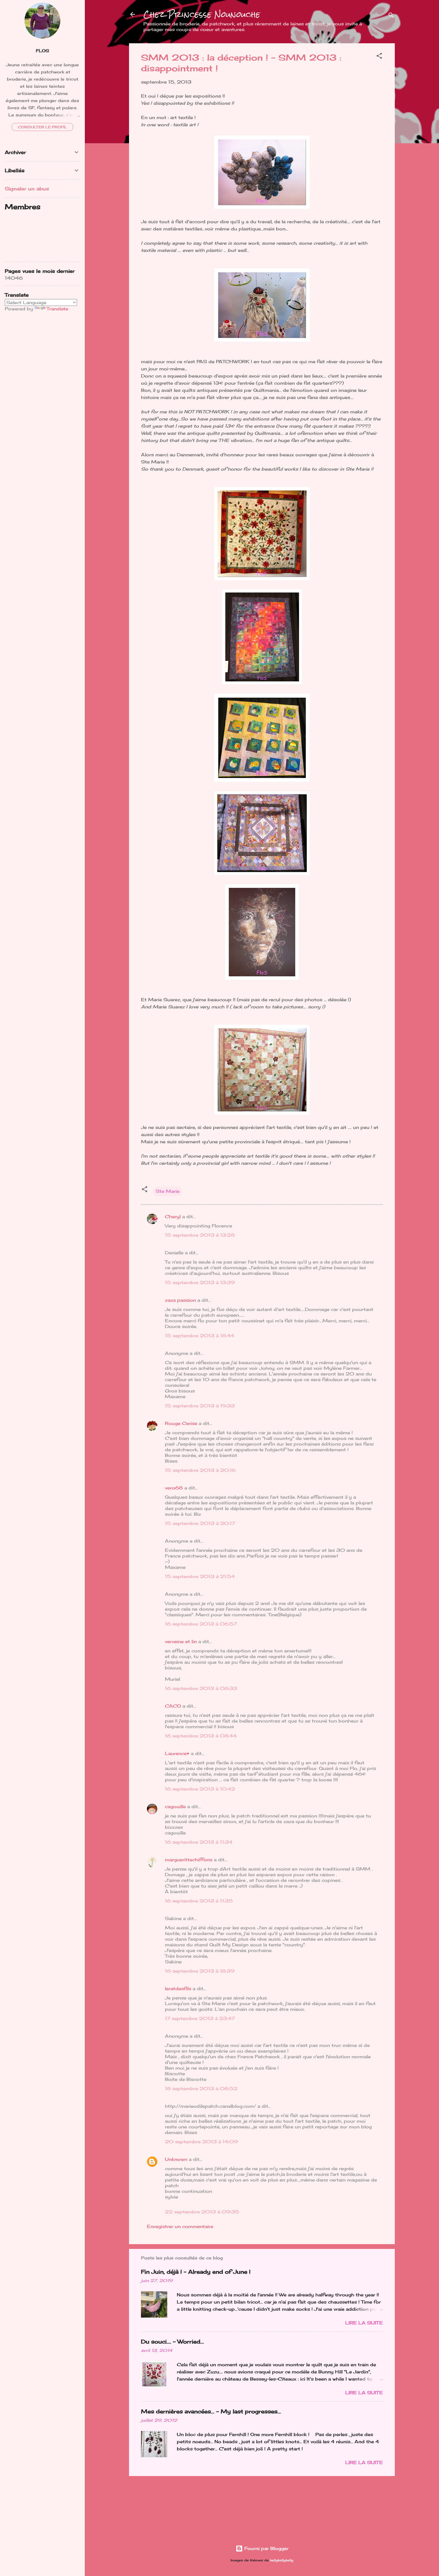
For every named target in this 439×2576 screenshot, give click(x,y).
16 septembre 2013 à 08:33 (201, 1688)
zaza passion (180, 1300)
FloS (42, 51)
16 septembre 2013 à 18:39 (200, 1971)
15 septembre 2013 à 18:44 (199, 1336)
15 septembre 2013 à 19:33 (200, 1406)
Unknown (176, 2159)
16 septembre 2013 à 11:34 (199, 1842)
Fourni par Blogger (266, 2548)
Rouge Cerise (181, 1423)
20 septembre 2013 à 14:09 (201, 2142)
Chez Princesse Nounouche (202, 14)
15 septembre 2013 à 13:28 (200, 1235)
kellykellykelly (282, 2560)
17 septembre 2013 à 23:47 (200, 2018)
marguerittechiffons (189, 1860)
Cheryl (173, 1217)
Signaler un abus (27, 189)
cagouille (175, 1807)
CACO (173, 1706)
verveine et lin (181, 1641)
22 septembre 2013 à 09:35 (202, 2212)
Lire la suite (364, 2323)
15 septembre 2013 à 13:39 (200, 1282)
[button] (379, 57)
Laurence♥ (177, 1753)
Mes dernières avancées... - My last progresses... (211, 2411)
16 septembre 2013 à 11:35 (199, 1901)
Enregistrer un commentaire (180, 2226)
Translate (57, 309)
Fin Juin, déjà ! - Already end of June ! (196, 2272)
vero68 (174, 1488)
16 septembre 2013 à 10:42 (200, 1789)
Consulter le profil (42, 127)
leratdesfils (178, 1989)
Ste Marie (168, 1191)
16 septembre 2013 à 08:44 (201, 1736)
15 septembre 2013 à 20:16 (200, 1470)
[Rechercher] (391, 16)
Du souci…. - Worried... (172, 2341)
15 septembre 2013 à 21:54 (200, 1576)
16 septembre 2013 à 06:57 (201, 1624)
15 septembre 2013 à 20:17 (200, 1523)
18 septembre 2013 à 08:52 (201, 2089)
